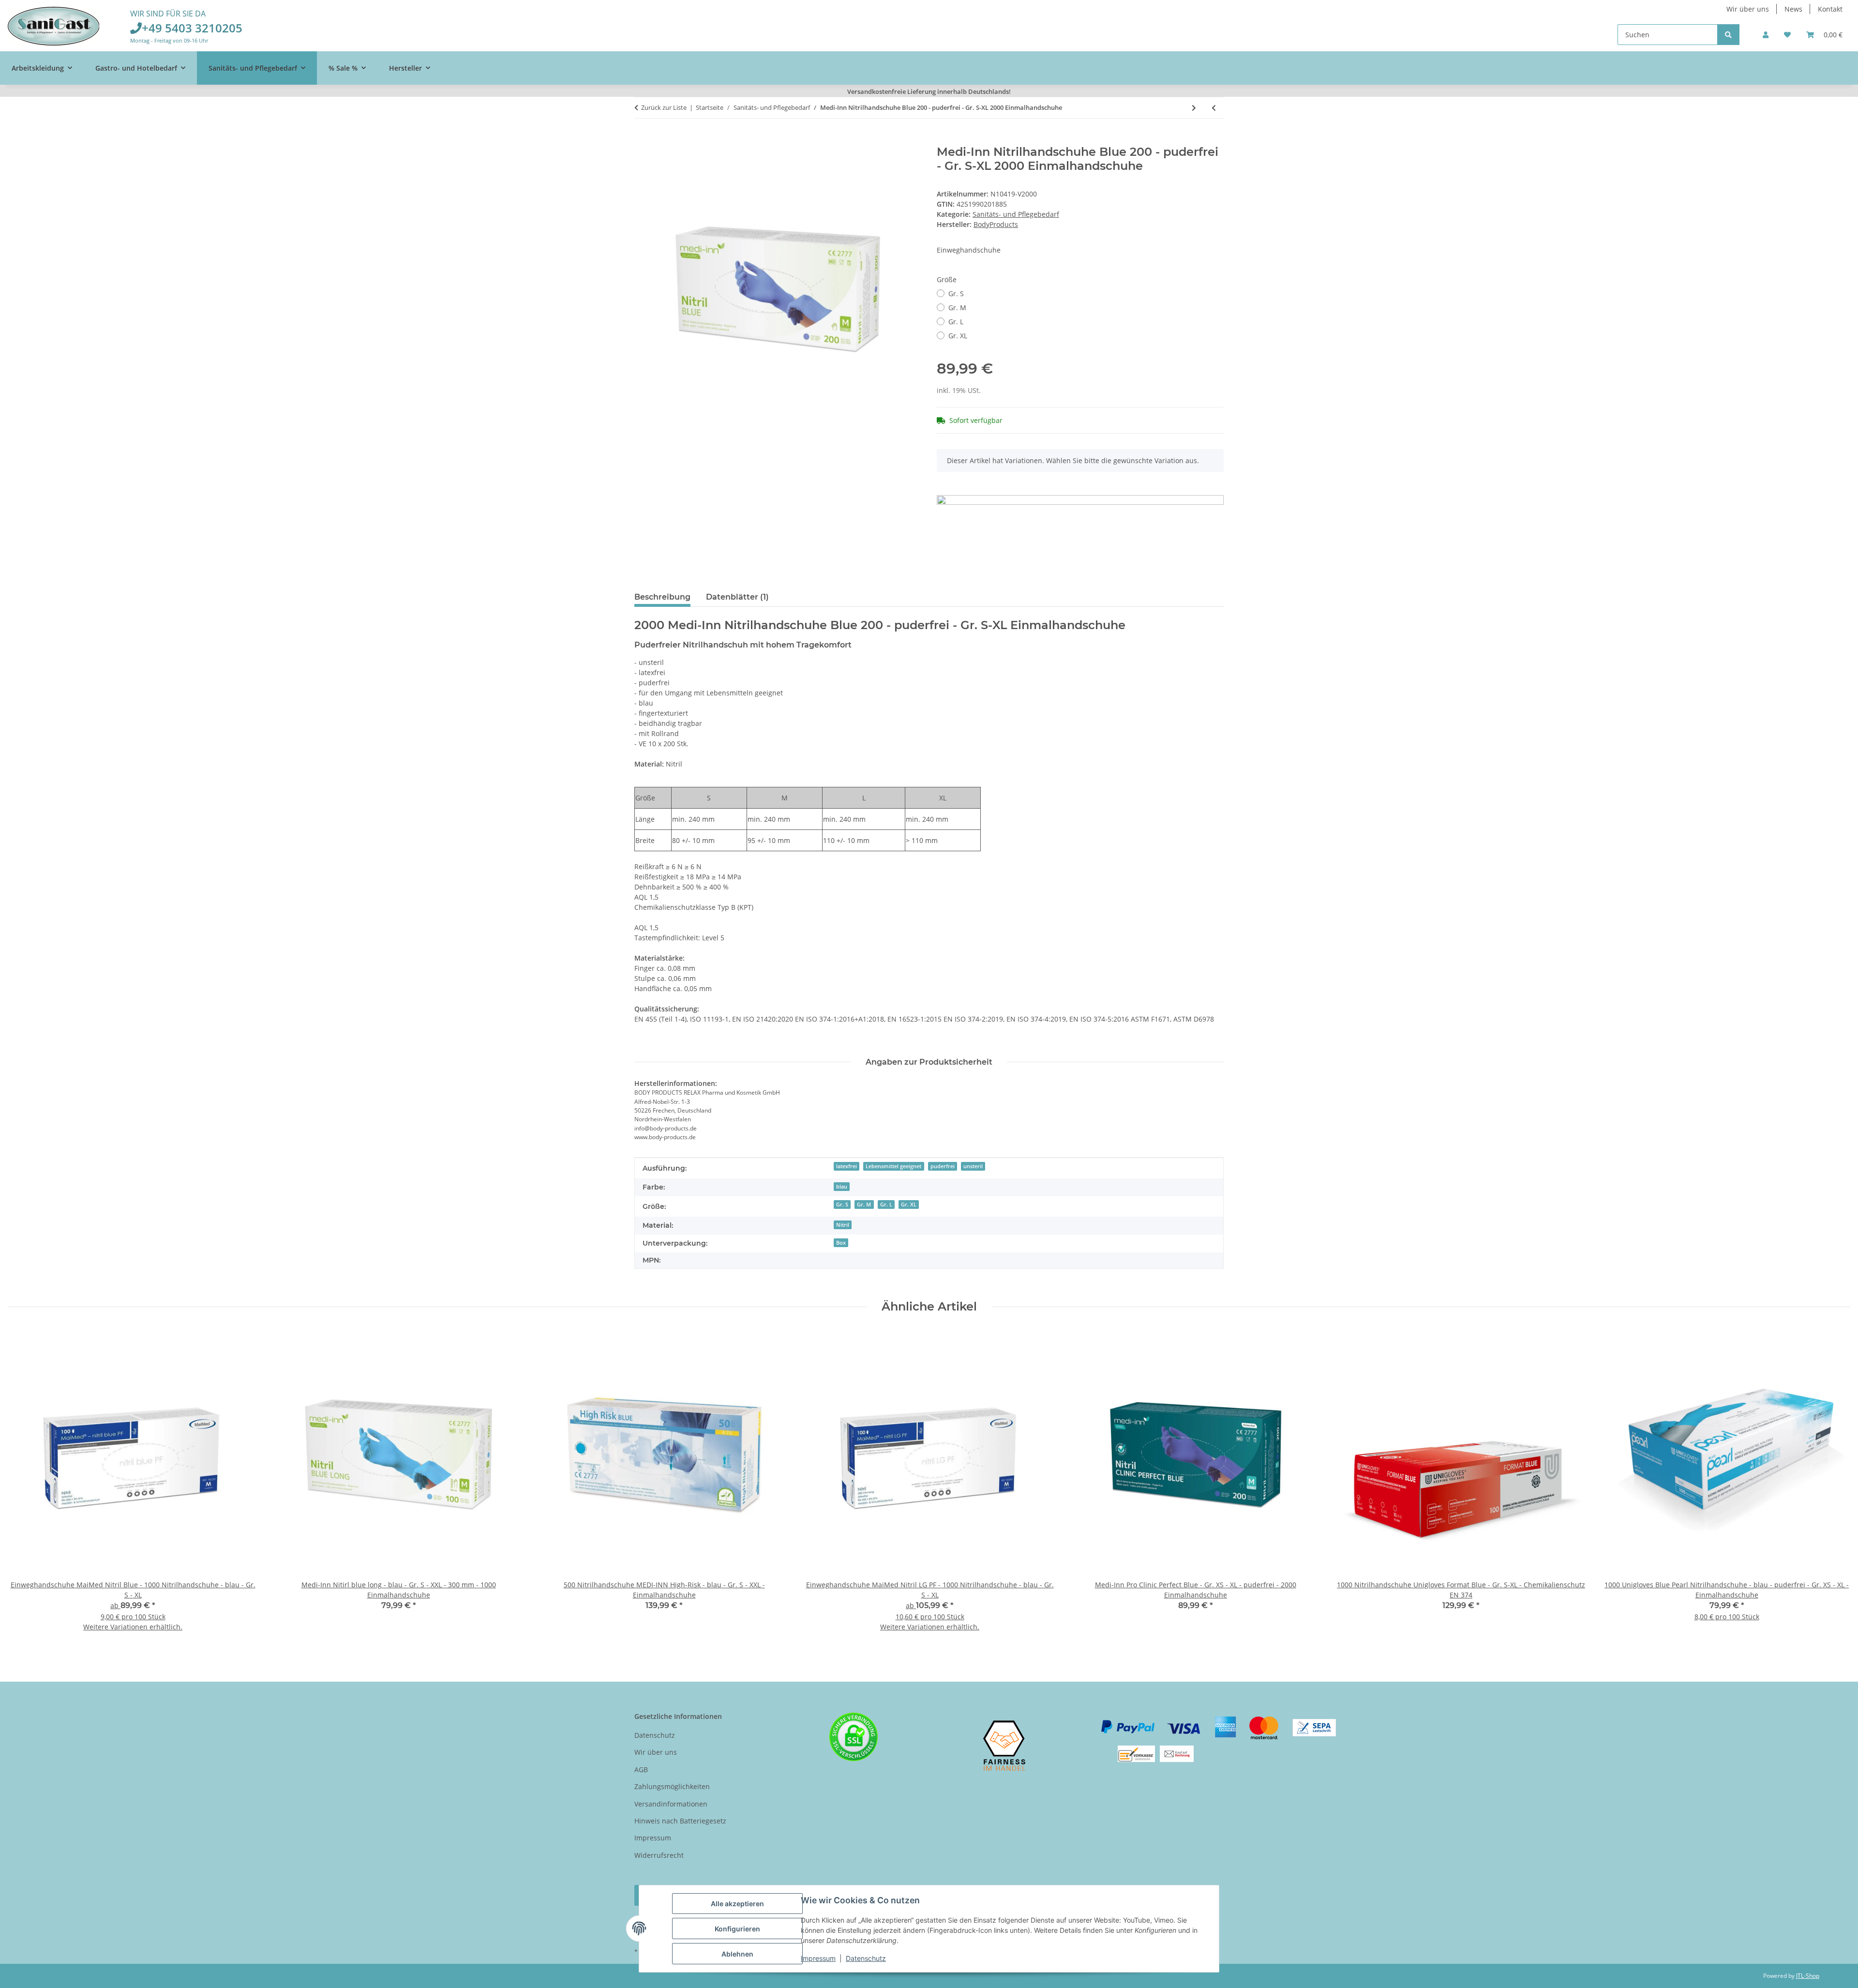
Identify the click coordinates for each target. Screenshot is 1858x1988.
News (1793, 9)
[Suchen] (1728, 35)
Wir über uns (1748, 9)
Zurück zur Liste (664, 107)
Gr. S (956, 294)
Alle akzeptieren (737, 1904)
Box (841, 1243)
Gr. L (956, 322)
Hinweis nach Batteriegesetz (680, 1821)
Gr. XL (958, 336)
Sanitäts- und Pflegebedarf (1016, 214)
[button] (1766, 35)
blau (842, 1187)
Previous (24, 1486)
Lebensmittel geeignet (893, 1166)
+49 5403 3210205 (192, 28)
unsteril (973, 1166)
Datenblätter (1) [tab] (737, 597)
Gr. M (957, 308)
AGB (641, 1770)
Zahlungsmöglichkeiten (672, 1786)
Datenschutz (866, 1958)
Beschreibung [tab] (662, 597)
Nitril (843, 1225)
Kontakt (1830, 9)
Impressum (818, 1958)
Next (1835, 1486)
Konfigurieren (737, 1929)
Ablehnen (737, 1954)
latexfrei (847, 1166)
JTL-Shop (1808, 1976)
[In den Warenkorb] (642, 140)
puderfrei (943, 1166)
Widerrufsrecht (659, 1855)
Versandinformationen (671, 1804)
